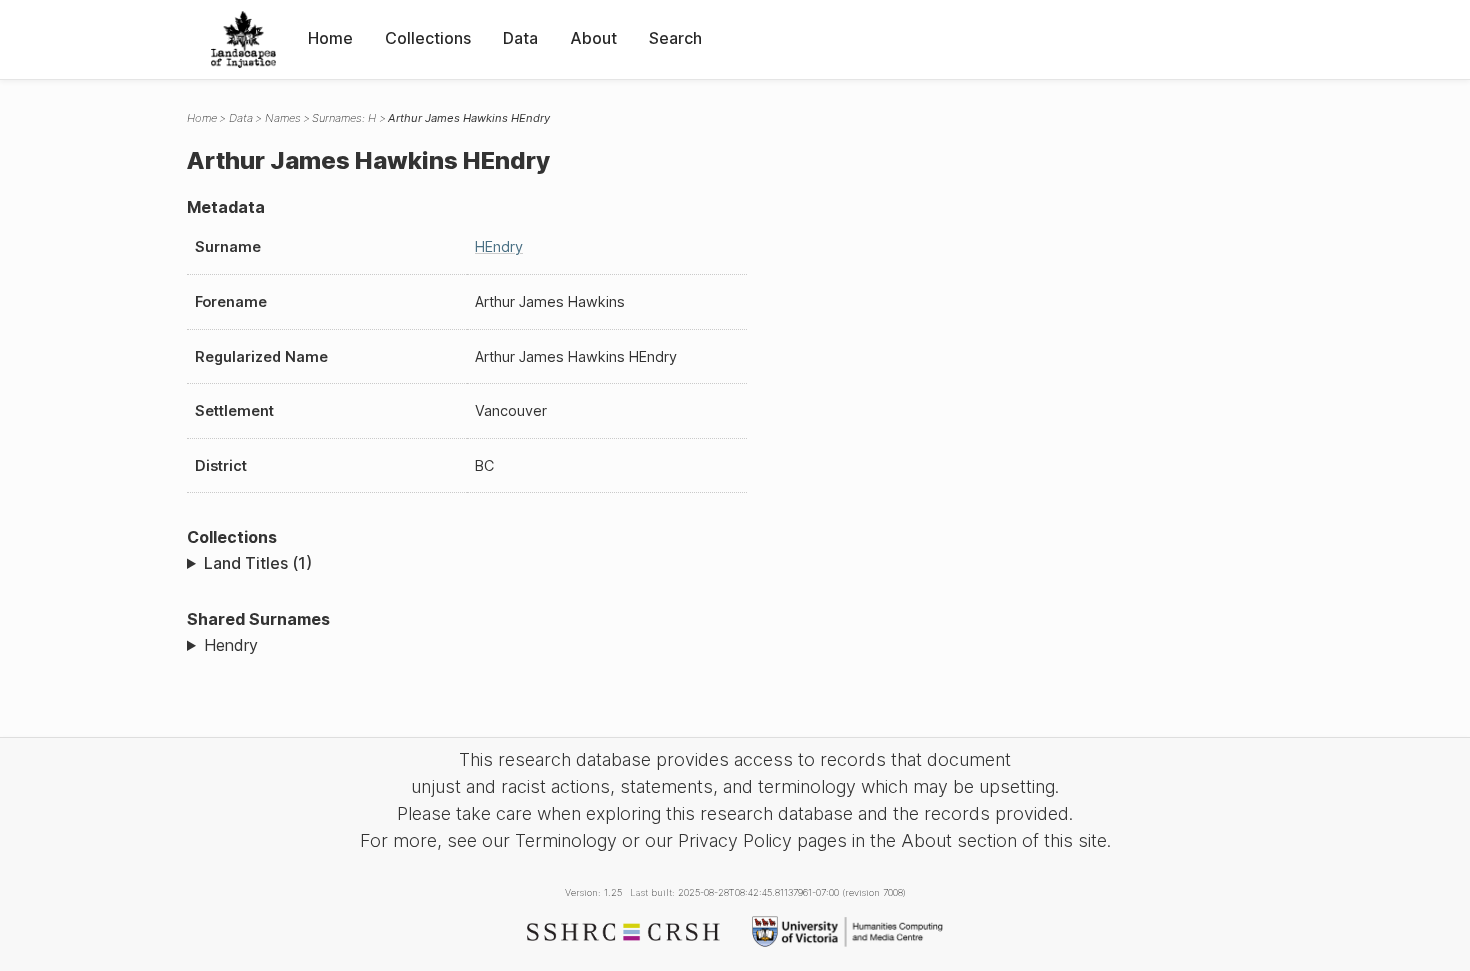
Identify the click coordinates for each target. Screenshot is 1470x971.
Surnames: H (344, 118)
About (593, 38)
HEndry (499, 246)
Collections (428, 38)
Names (283, 118)
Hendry (231, 645)
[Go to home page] (243, 39)
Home (330, 38)
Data (520, 38)
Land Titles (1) (258, 563)
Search (675, 38)
